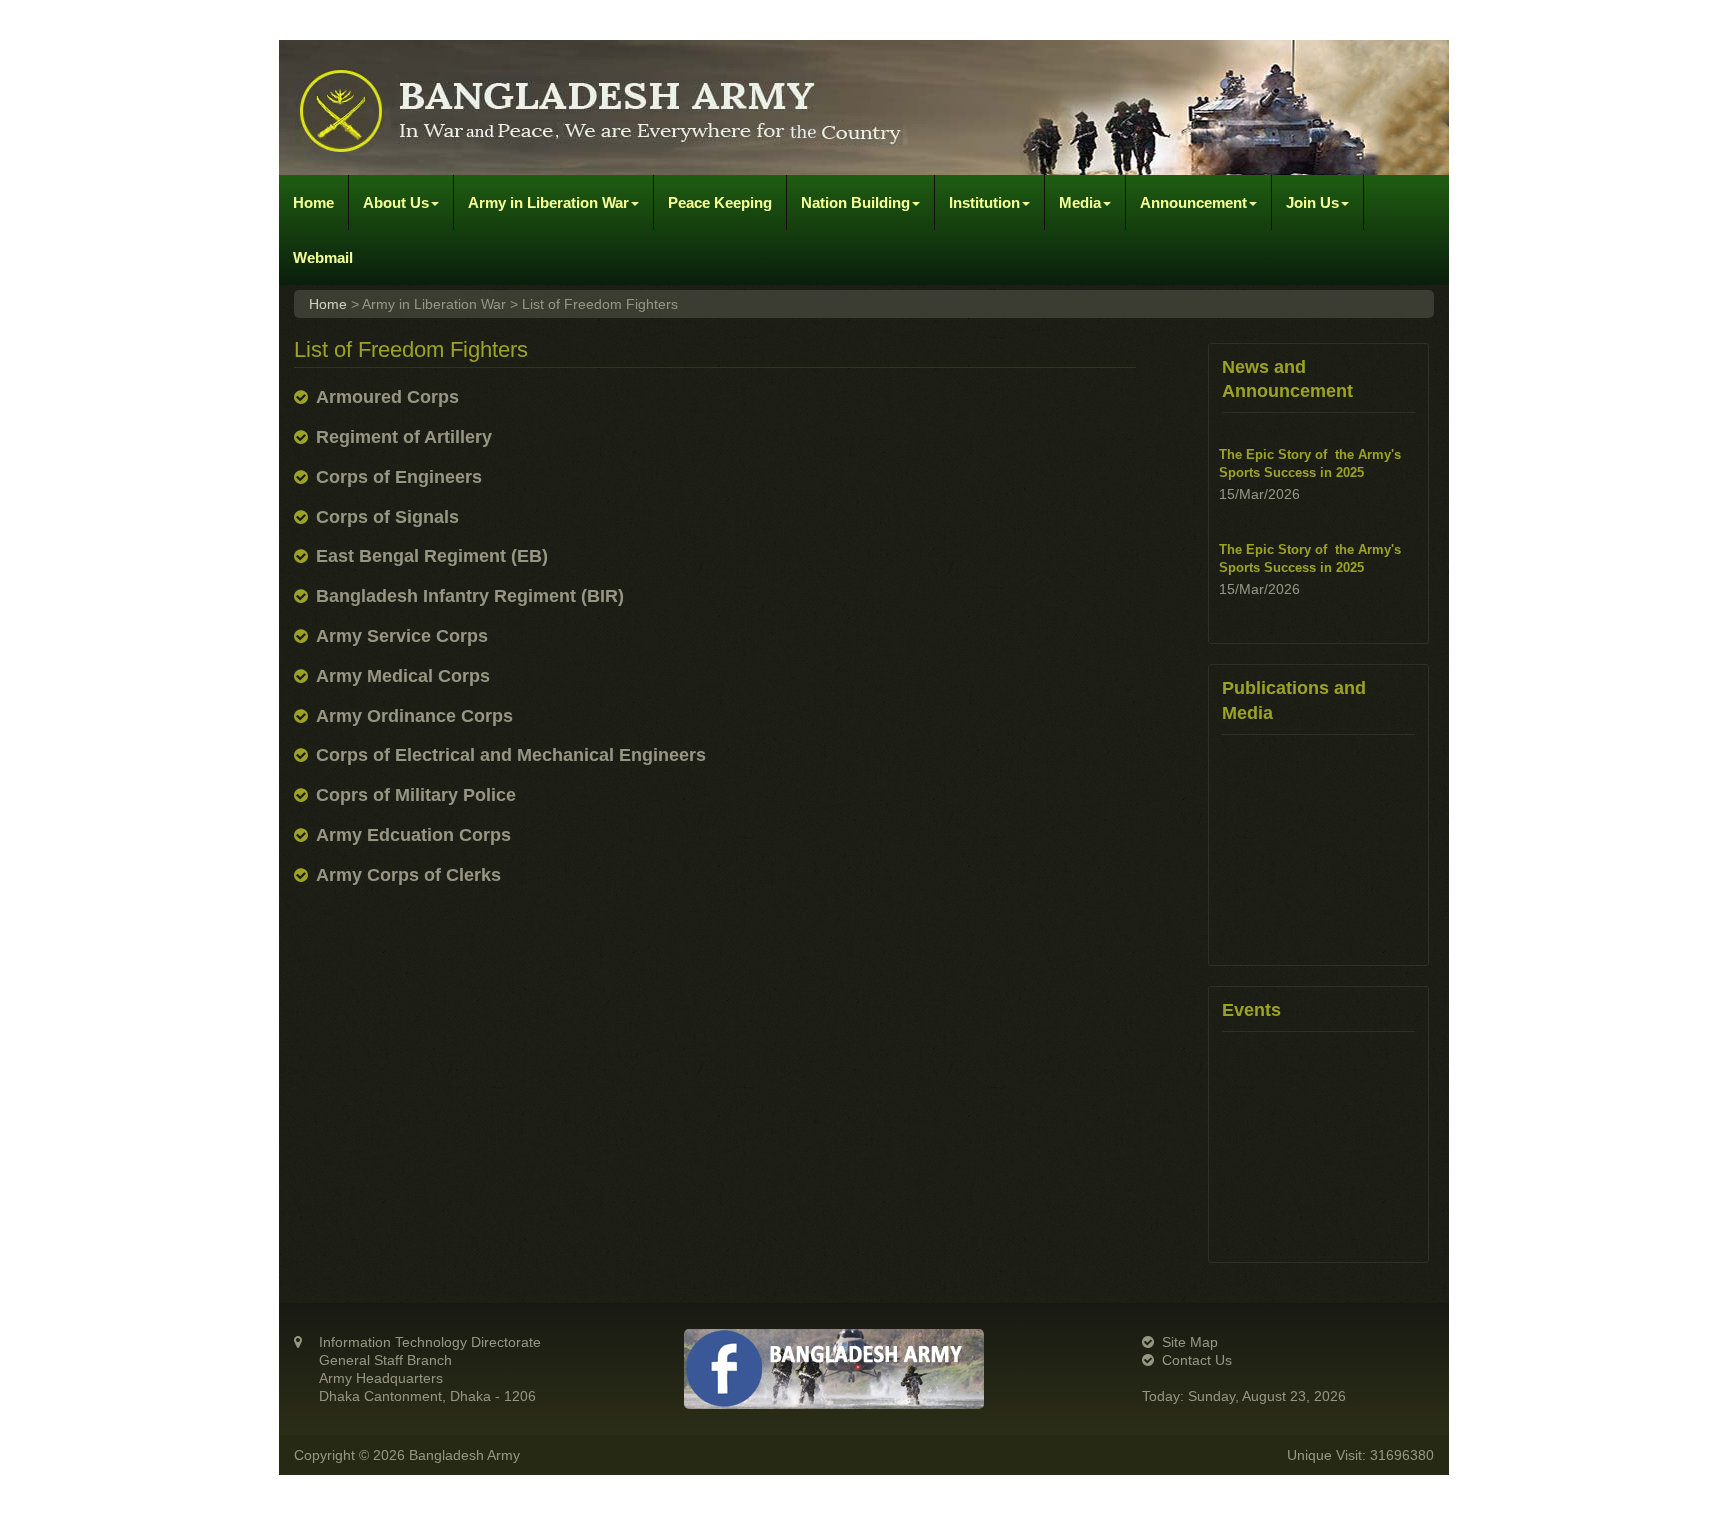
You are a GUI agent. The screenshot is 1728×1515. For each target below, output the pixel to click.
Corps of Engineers (399, 477)
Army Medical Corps (403, 676)
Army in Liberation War (548, 202)
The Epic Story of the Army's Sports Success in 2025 (1310, 463)
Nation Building (855, 202)
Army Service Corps (402, 636)
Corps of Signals (387, 517)
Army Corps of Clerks (408, 875)
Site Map (1190, 1342)
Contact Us (1197, 1360)
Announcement (1193, 202)
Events (1251, 1010)
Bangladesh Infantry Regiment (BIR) (470, 596)
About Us (396, 202)
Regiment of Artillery (404, 437)
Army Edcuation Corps (413, 835)
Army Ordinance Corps (414, 716)
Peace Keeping (720, 202)
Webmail (323, 257)
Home (313, 202)
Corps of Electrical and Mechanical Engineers (511, 755)
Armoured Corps (387, 397)
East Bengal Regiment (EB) (432, 556)
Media (1080, 202)
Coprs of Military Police (416, 795)
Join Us (1312, 202)
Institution (984, 202)
